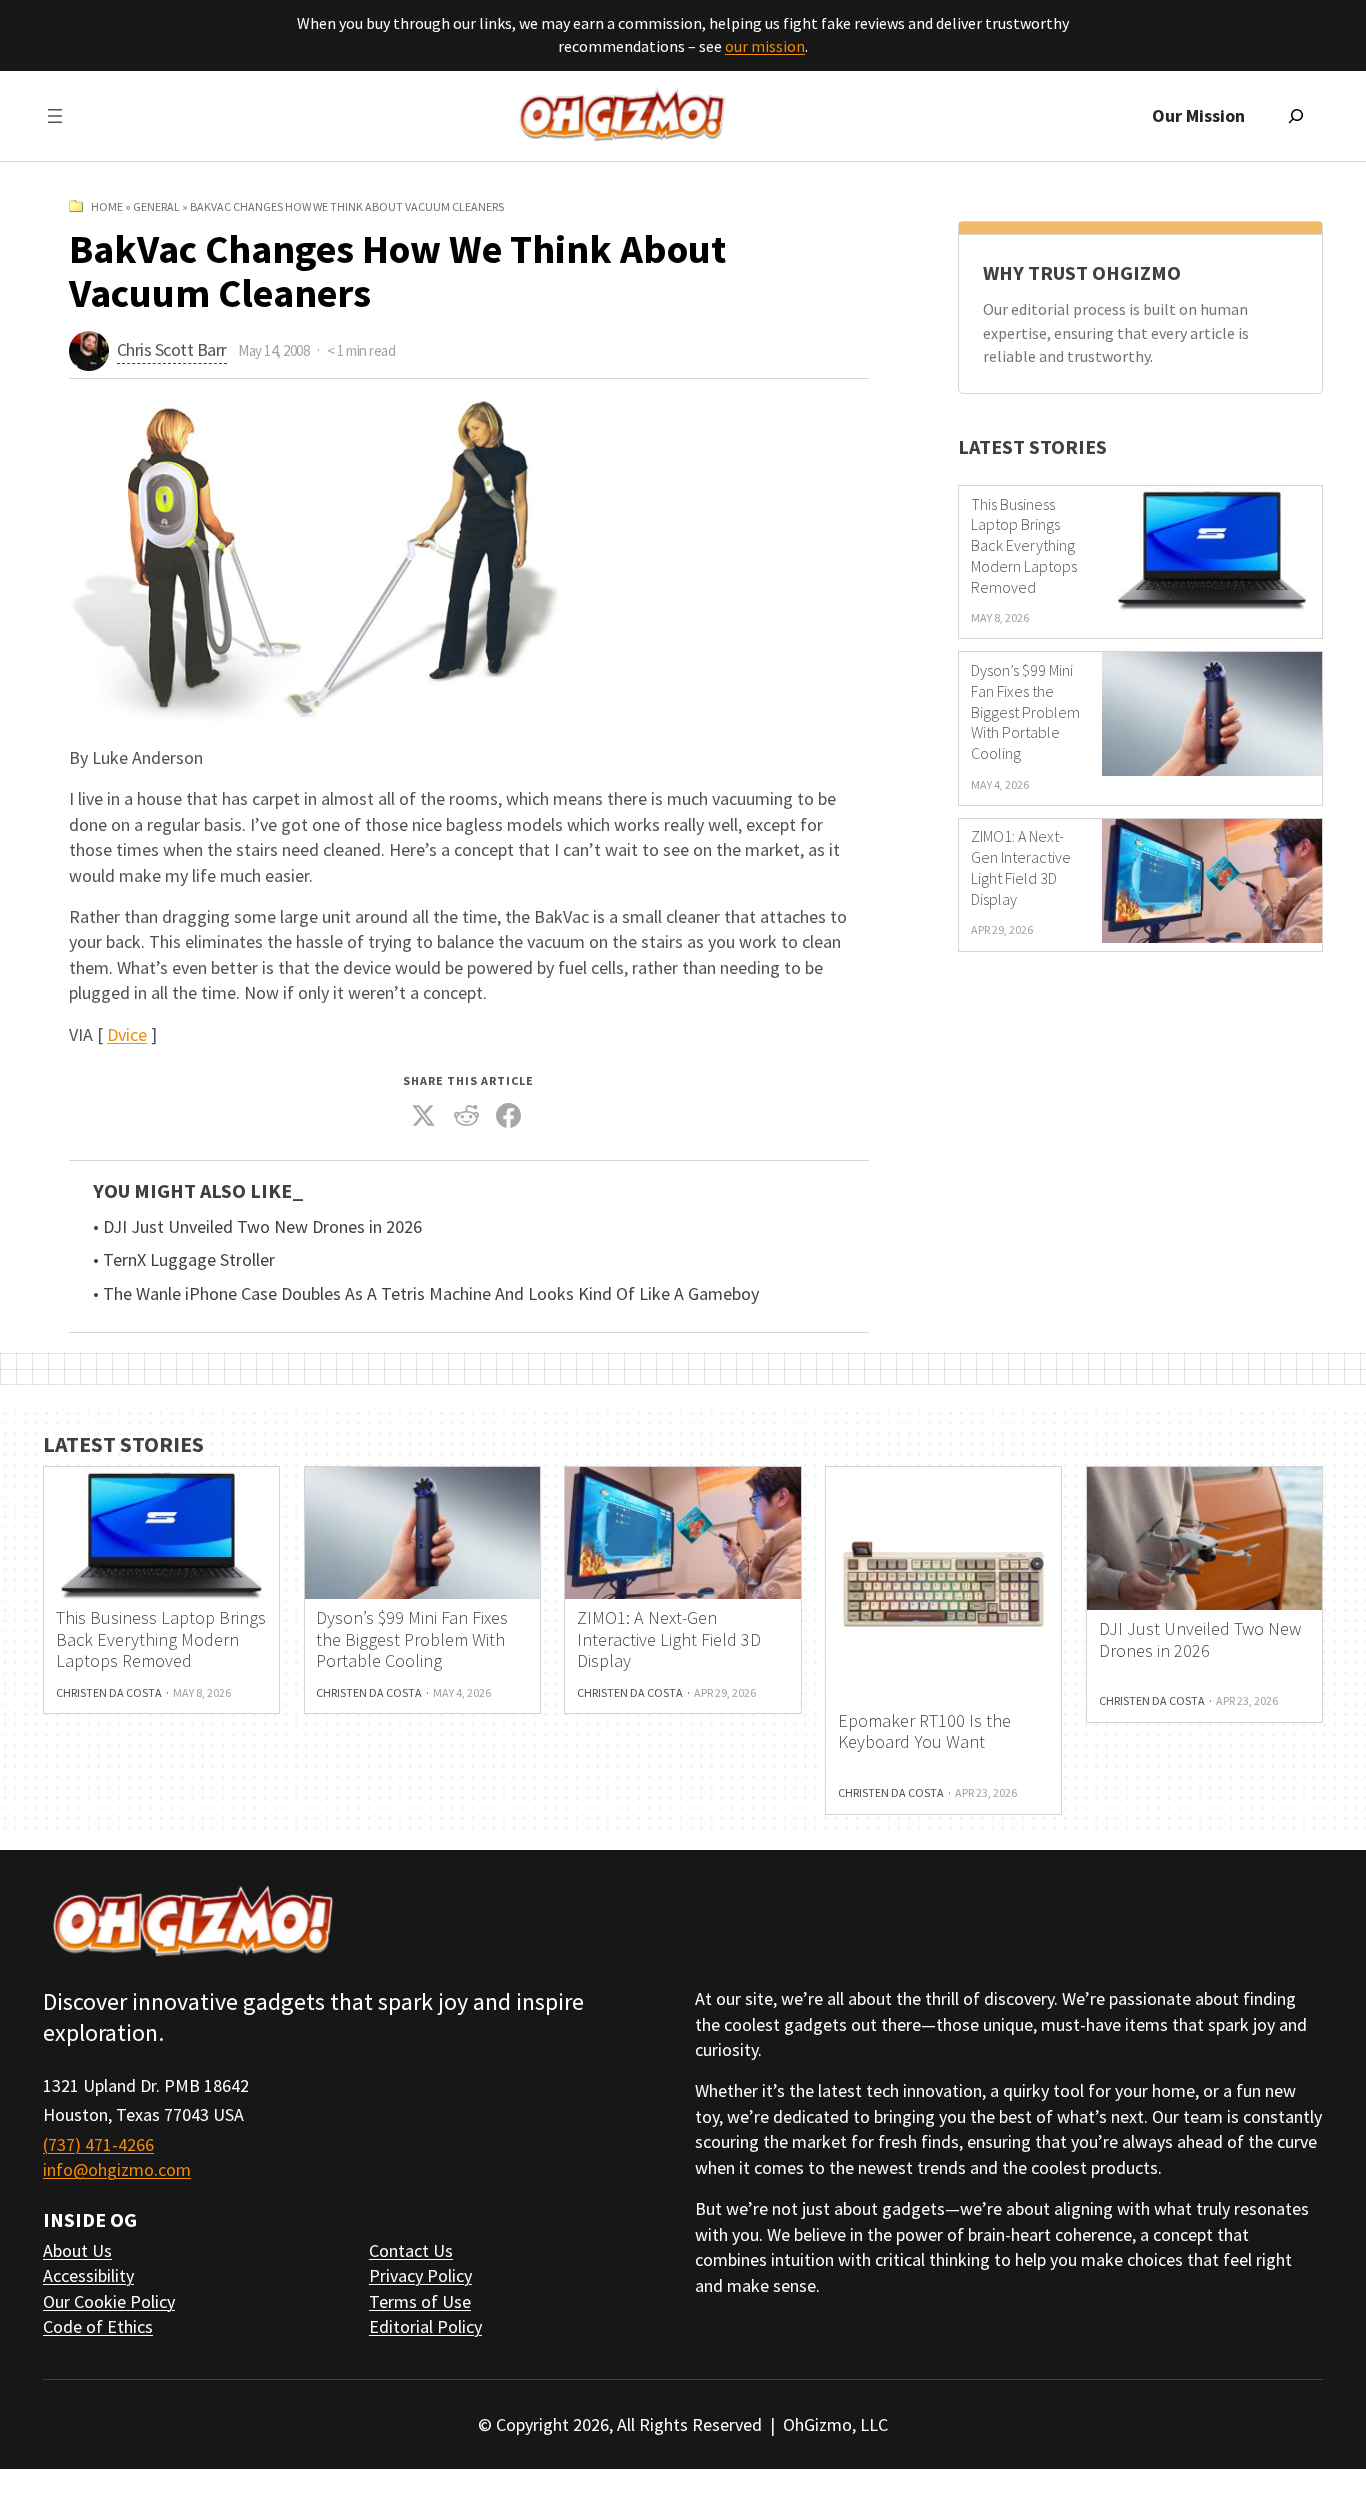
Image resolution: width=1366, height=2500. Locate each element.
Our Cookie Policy (109, 2301)
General (156, 206)
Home (107, 206)
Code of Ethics (98, 2326)
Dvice (127, 1034)
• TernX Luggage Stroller (184, 1260)
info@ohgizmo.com (117, 2169)
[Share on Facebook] (509, 1116)
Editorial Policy (425, 2326)
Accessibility (88, 2275)
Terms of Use (420, 2301)
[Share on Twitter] (424, 1116)
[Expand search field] (1296, 116)
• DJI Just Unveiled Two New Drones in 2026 (257, 1227)
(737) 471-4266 (98, 2144)
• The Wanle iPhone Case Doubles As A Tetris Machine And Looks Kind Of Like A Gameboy (426, 1294)
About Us (77, 2250)
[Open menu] (55, 116)
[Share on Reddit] (467, 1116)
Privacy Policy (420, 2275)
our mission (765, 46)
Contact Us (411, 2250)
